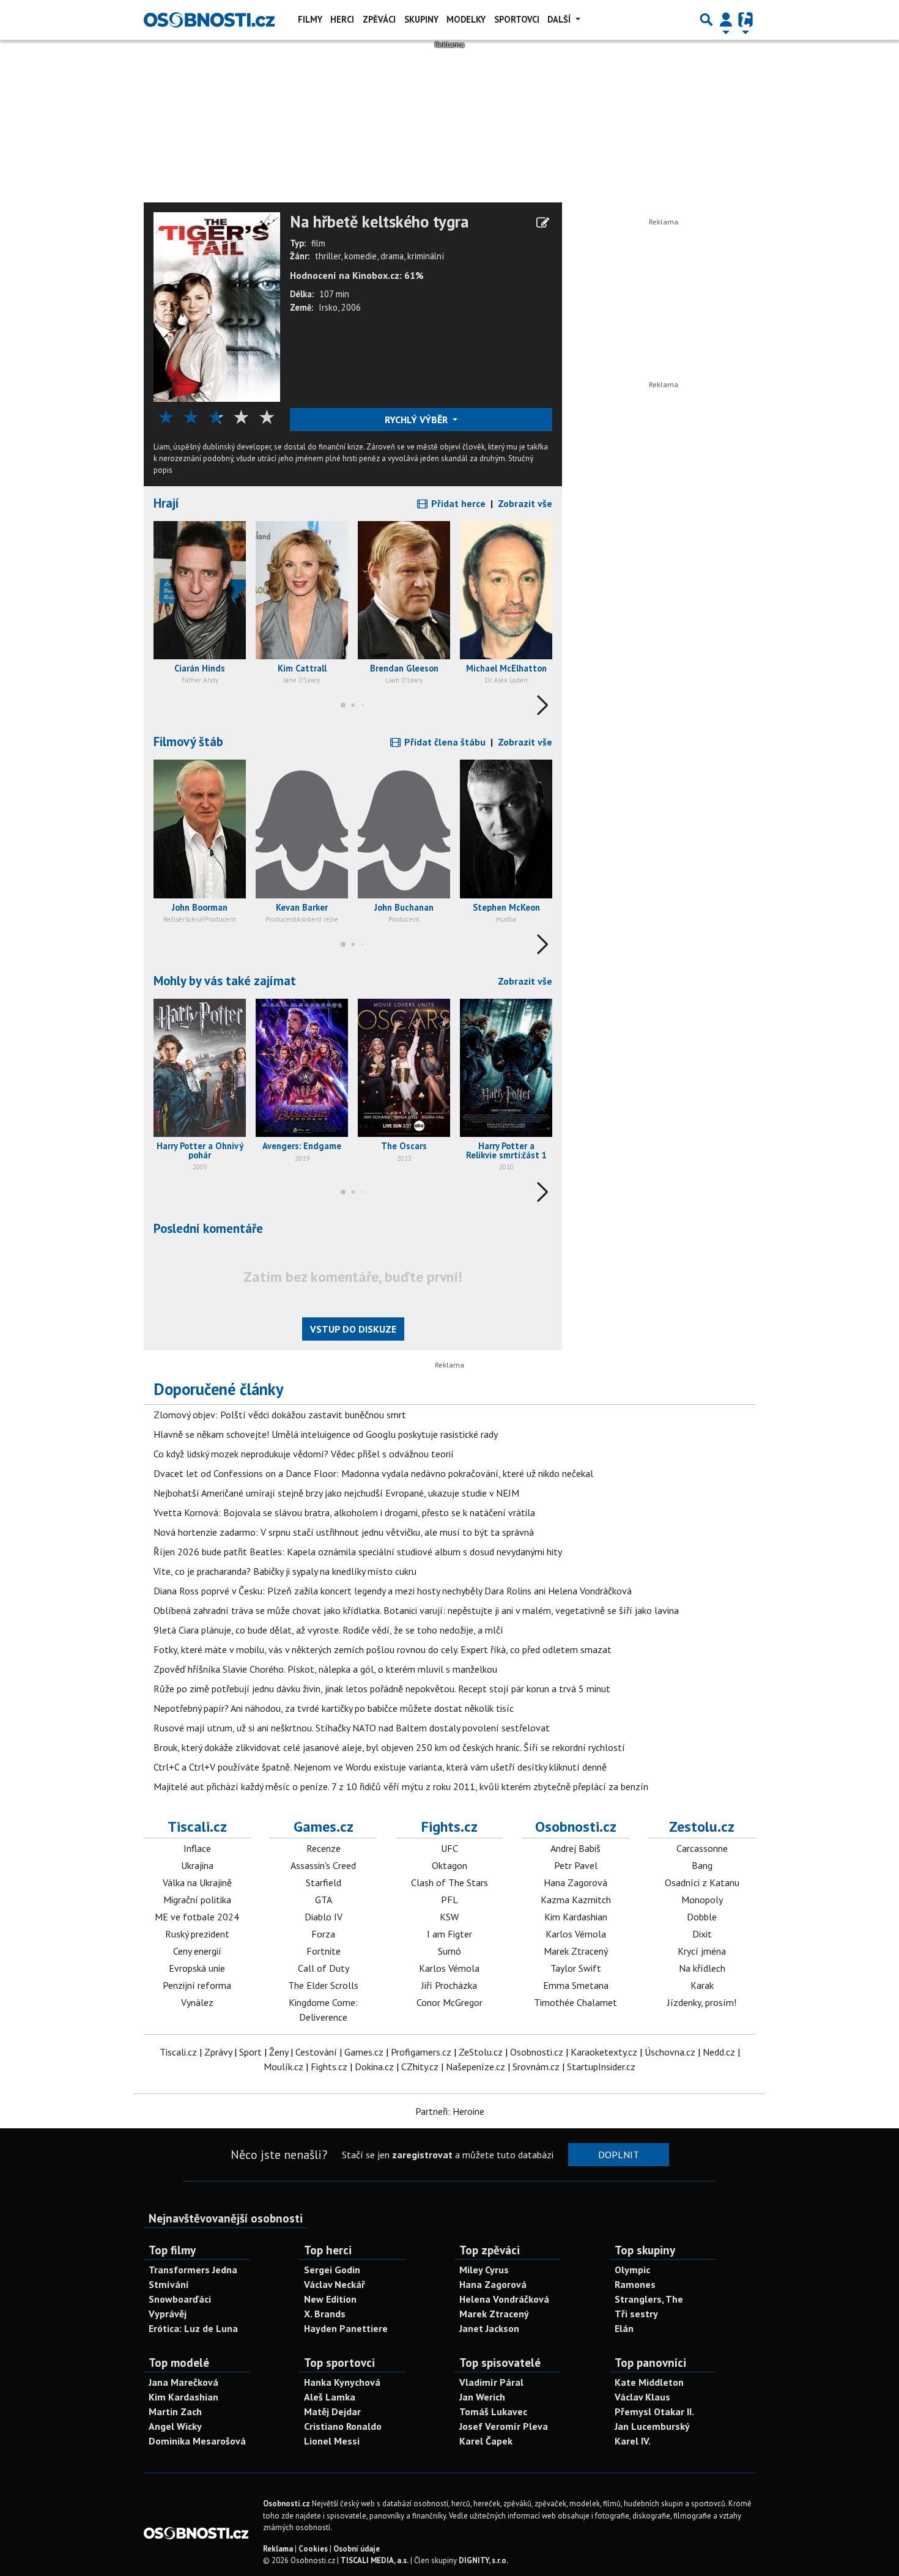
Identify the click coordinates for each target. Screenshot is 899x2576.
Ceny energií (197, 1951)
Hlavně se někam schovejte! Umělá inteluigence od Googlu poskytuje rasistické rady (326, 1434)
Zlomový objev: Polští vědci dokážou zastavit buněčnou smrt (280, 1415)
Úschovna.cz (670, 2052)
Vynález (197, 2002)
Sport (250, 2052)
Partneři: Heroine (450, 2111)
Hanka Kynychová (342, 2382)
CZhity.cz (420, 2067)
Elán (624, 2328)
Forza (323, 1934)
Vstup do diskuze (353, 1329)
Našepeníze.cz (475, 2067)
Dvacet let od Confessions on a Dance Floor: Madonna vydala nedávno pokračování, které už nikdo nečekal (373, 1473)
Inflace (197, 1848)
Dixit (702, 1934)
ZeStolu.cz (481, 2052)
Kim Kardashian (576, 1917)
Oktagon (449, 1865)
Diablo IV (324, 1917)
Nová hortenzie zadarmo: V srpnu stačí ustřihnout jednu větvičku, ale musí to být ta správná (344, 1532)
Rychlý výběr (417, 420)
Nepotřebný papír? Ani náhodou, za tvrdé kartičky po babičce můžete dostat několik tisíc (334, 1708)
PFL (449, 1900)
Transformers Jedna (193, 2270)
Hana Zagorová (575, 1882)
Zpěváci (379, 19)
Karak (702, 1985)
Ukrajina (197, 1865)
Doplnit (619, 2155)
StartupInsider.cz (601, 2067)
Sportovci (517, 19)
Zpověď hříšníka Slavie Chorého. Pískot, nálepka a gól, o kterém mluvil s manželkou (325, 1669)
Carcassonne (702, 1848)
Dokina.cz (374, 2067)
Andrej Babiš (575, 1848)
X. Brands (325, 2314)
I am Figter (449, 1934)
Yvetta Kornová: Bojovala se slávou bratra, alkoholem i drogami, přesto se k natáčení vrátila (344, 1512)
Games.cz (324, 1827)
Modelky (466, 19)
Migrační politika (197, 1900)
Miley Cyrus (484, 2270)
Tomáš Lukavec (493, 2411)
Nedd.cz (719, 2052)
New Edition (330, 2299)
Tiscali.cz (197, 1827)
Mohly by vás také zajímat (225, 981)
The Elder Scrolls (323, 1985)
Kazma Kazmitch (576, 1900)
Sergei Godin (332, 2270)
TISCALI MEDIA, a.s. (375, 2560)
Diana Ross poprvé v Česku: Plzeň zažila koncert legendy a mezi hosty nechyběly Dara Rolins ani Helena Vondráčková (393, 1591)
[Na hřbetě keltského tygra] (217, 306)
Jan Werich (482, 2397)
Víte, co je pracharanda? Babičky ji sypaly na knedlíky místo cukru (285, 1571)
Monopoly (702, 1900)
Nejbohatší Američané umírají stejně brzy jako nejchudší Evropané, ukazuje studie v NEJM (336, 1493)
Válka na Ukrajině (197, 1882)
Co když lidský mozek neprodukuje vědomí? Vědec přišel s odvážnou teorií (304, 1454)
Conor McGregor (449, 2002)
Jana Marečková (183, 2382)
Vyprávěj (168, 2314)
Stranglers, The (649, 2299)
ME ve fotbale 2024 (197, 1917)
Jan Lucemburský (652, 2426)
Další (560, 19)
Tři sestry (636, 2314)
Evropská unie (197, 1968)
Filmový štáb (188, 742)
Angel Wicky (175, 2426)
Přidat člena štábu (444, 742)
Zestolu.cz (702, 1827)
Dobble (702, 1917)
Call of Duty (324, 1968)
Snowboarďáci (180, 2299)
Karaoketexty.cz (604, 2052)
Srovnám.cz (536, 2067)
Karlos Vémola (449, 1968)
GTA (324, 1900)
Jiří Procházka (449, 1985)
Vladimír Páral (491, 2382)
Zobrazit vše (525, 503)
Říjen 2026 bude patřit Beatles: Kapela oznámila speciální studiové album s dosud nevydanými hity (358, 1552)
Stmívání (169, 2284)
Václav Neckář (335, 2284)
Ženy (279, 2052)
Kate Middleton (649, 2382)
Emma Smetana (576, 1985)
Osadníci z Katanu (702, 1882)
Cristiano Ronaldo (343, 2426)
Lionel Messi (332, 2441)
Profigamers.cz (421, 2052)
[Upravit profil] (543, 223)
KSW (449, 1917)
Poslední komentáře (208, 1228)
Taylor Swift (576, 1968)
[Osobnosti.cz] (209, 20)
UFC (449, 1848)
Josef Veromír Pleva (504, 2426)
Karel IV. (633, 2441)
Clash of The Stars (449, 1882)
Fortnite (324, 1951)
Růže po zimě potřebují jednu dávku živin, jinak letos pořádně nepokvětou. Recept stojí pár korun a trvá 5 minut (382, 1689)
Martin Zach (175, 2411)
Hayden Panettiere (346, 2328)
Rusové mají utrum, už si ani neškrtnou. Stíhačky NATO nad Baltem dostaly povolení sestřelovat (352, 1728)
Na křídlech (702, 1968)
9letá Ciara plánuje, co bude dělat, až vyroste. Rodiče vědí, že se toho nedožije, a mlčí (328, 1630)
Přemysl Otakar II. (654, 2411)
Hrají (166, 503)
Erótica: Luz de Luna (193, 2328)
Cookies (313, 2549)
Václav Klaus (642, 2397)
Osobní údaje (357, 2549)
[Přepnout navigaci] (726, 20)
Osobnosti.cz (576, 1827)
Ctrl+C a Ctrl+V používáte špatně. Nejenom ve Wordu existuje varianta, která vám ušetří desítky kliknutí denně (380, 1767)
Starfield (324, 1882)
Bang (702, 1865)
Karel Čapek (486, 2441)
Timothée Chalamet (575, 2002)
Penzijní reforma (197, 1985)
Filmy (310, 19)
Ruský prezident (197, 1934)
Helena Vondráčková (504, 2299)
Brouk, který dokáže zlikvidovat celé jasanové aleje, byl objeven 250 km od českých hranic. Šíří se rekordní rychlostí (389, 1747)
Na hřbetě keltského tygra (379, 222)
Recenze (324, 1848)
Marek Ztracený (576, 1951)
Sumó (449, 1951)
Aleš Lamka (330, 2397)
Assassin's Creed (323, 1865)
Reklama (278, 2549)
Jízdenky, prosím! (702, 2002)
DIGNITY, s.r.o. (483, 2560)
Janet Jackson (489, 2328)
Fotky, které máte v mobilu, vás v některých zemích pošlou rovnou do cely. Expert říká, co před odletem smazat (383, 1649)
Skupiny (421, 19)
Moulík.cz (283, 2067)
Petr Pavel (576, 1865)
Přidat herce (457, 503)
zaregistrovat (422, 2155)
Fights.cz (449, 1827)
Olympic (632, 2270)
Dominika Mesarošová (197, 2441)
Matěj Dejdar (332, 2411)
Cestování (316, 2052)
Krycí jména (702, 1951)
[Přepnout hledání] (706, 20)
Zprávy (218, 2052)
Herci (342, 19)
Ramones (635, 2284)
